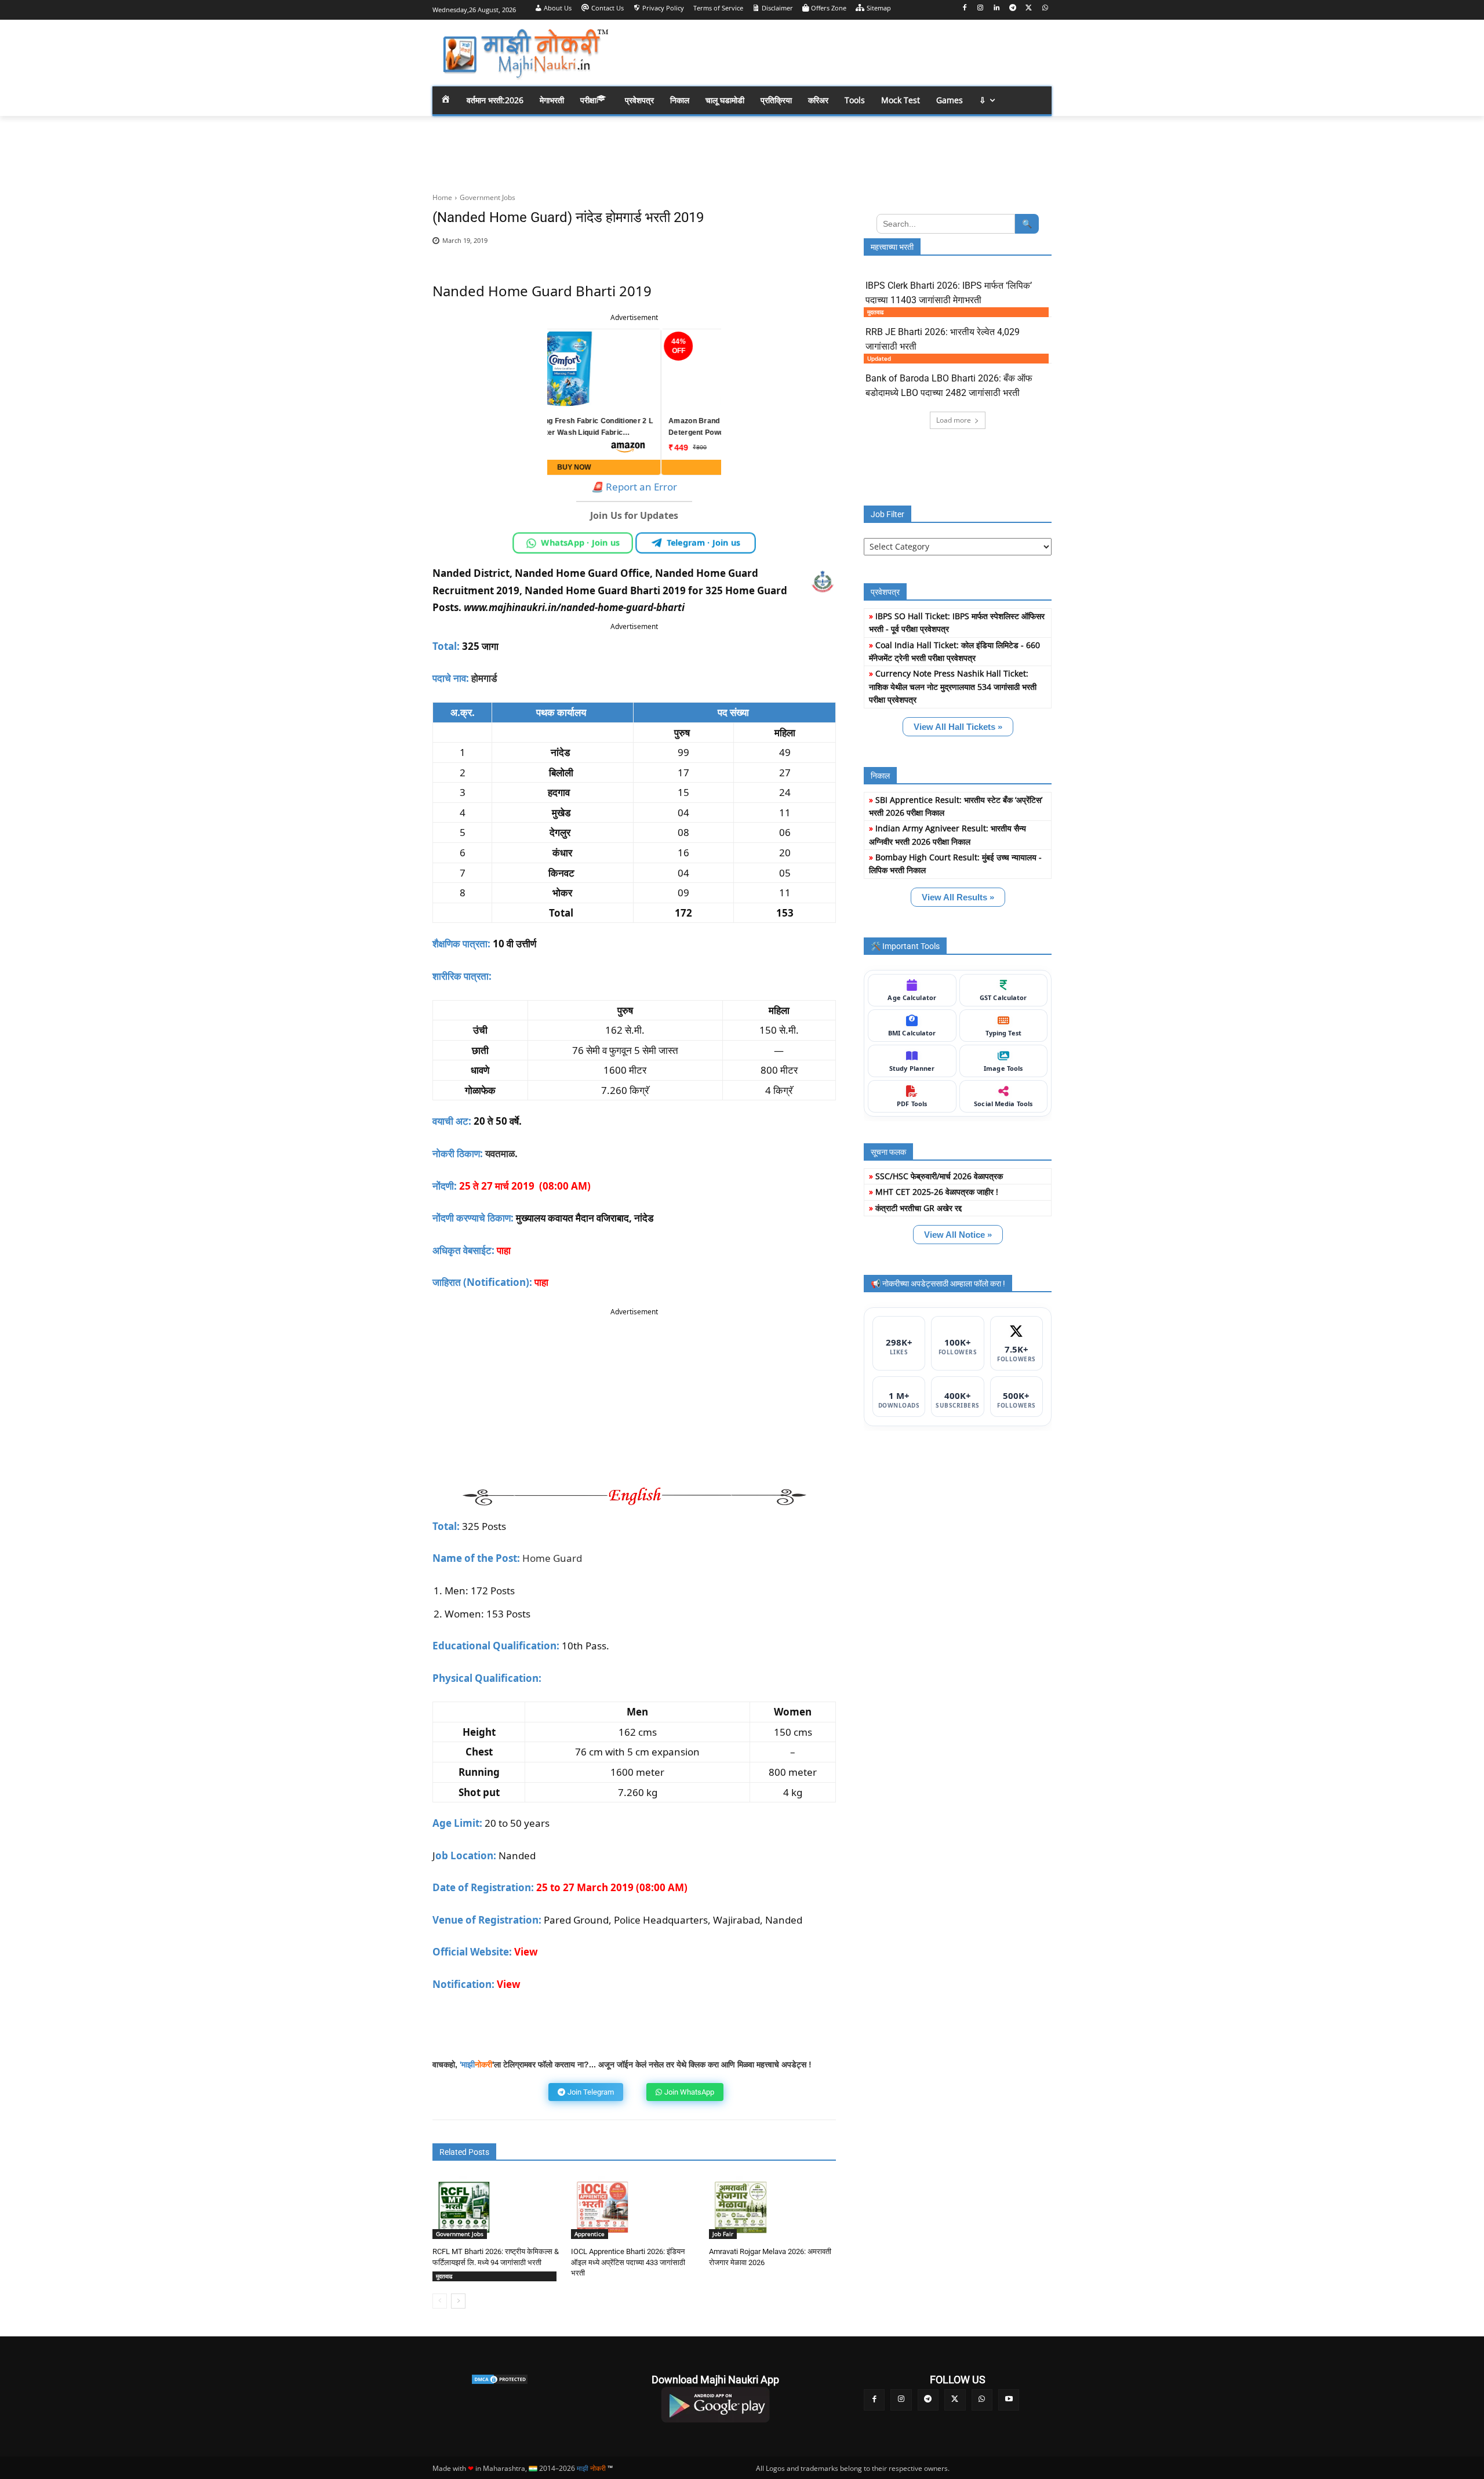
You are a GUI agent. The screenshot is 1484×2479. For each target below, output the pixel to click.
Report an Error (634, 487)
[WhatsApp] (1045, 8)
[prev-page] (440, 2301)
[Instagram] (981, 8)
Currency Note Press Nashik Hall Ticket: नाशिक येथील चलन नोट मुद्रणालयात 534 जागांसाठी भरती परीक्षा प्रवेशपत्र (953, 686)
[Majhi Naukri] (525, 54)
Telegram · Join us (703, 543)
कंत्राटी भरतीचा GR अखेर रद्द (919, 1208)
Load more (954, 420)
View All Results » (958, 897)
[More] (819, 247)
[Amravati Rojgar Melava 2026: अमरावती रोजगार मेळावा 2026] (741, 2207)
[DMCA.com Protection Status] (499, 2379)
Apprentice (590, 2234)
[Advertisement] (835, 52)
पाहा (541, 1282)
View (509, 1984)
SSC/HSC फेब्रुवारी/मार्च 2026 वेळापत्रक (939, 1176)
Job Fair (723, 2234)
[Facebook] (964, 8)
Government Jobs (488, 197)
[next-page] (458, 2301)
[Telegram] (1013, 8)
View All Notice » (958, 1235)
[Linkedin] (997, 8)
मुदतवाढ (444, 2276)
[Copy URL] (792, 247)
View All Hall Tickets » (958, 727)
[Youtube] (1009, 2400)
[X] (1029, 8)
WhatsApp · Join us (581, 543)
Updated (879, 358)
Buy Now (634, 467)
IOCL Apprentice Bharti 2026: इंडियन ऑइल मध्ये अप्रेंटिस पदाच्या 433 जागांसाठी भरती (628, 2262)
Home (442, 197)
